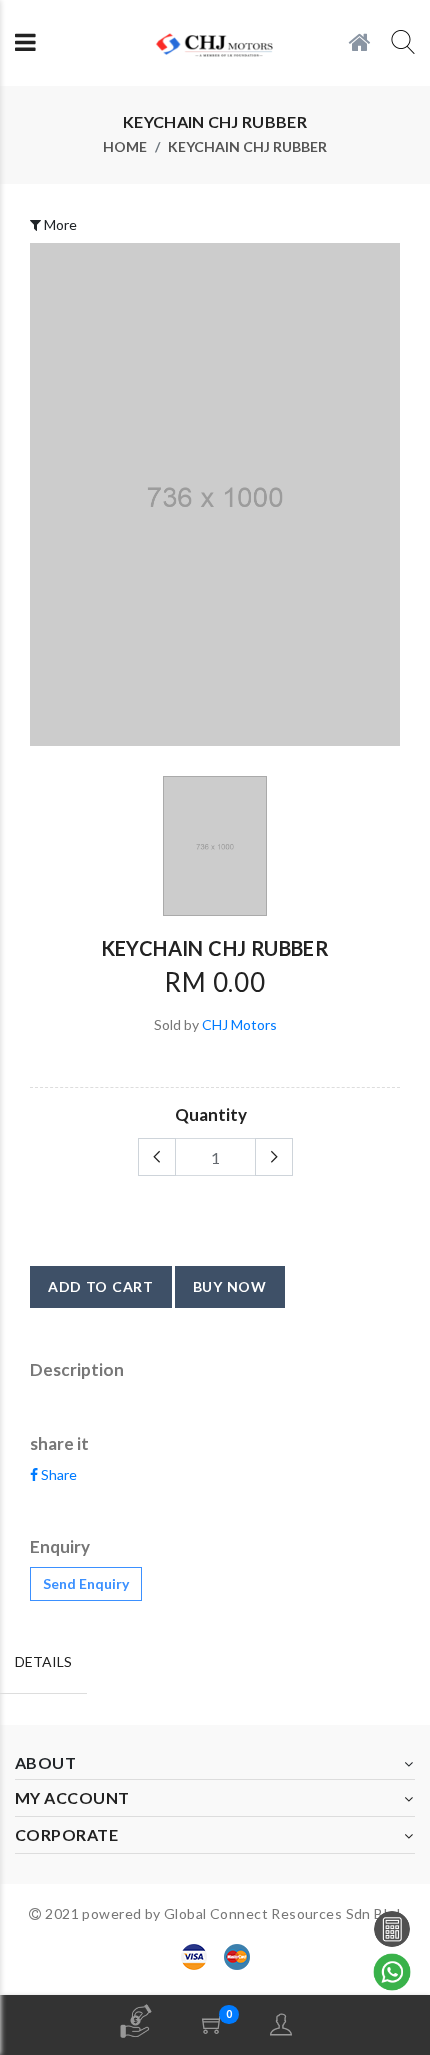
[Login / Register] (281, 2024)
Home (125, 147)
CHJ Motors (239, 1024)
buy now (230, 1286)
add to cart (101, 1286)
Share (57, 1474)
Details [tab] (43, 1661)
